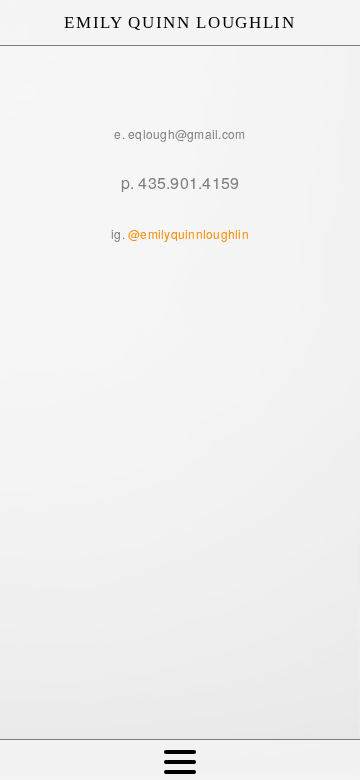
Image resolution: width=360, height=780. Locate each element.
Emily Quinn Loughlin (179, 22)
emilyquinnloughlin (194, 233)
